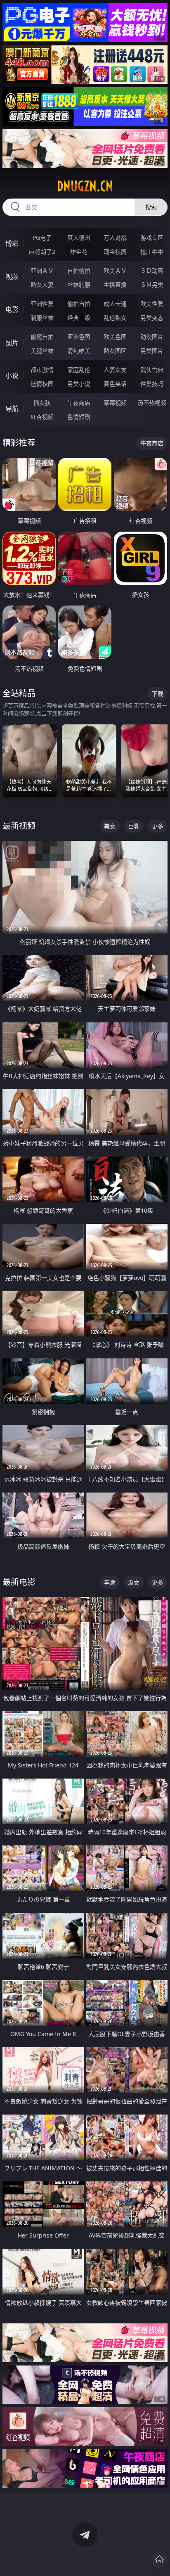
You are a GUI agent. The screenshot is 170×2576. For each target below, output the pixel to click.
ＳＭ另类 (152, 285)
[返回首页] (159, 2559)
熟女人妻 (42, 285)
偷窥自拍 (42, 337)
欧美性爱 (152, 304)
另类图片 (152, 351)
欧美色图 (115, 337)
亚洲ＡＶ (42, 271)
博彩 (12, 244)
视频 (12, 277)
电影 (12, 310)
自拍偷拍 (79, 271)
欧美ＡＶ (115, 271)
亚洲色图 (79, 337)
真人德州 (79, 238)
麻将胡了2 (42, 252)
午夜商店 (79, 403)
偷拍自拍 (79, 304)
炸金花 (79, 252)
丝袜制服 (79, 285)
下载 (158, 694)
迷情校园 (42, 384)
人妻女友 (115, 370)
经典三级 (79, 318)
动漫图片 (152, 337)
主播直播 (115, 285)
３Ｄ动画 (152, 271)
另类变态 (152, 318)
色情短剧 (79, 417)
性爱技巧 (152, 384)
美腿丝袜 (42, 351)
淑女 (134, 1582)
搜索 (151, 207)
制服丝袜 (42, 318)
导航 (12, 409)
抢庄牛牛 (152, 252)
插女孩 (42, 403)
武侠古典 (152, 370)
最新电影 (19, 1582)
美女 (110, 826)
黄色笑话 (115, 384)
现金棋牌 (115, 252)
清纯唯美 (79, 351)
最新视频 (19, 826)
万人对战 (115, 238)
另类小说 (79, 384)
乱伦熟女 (115, 318)
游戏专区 (152, 238)
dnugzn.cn (85, 186)
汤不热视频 (152, 403)
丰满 (110, 1582)
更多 (158, 826)
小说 (12, 376)
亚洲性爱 (42, 304)
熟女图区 (115, 351)
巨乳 (134, 826)
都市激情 (42, 370)
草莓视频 (115, 403)
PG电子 (42, 238)
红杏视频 (42, 417)
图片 (12, 343)
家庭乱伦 (79, 370)
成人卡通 (115, 304)
